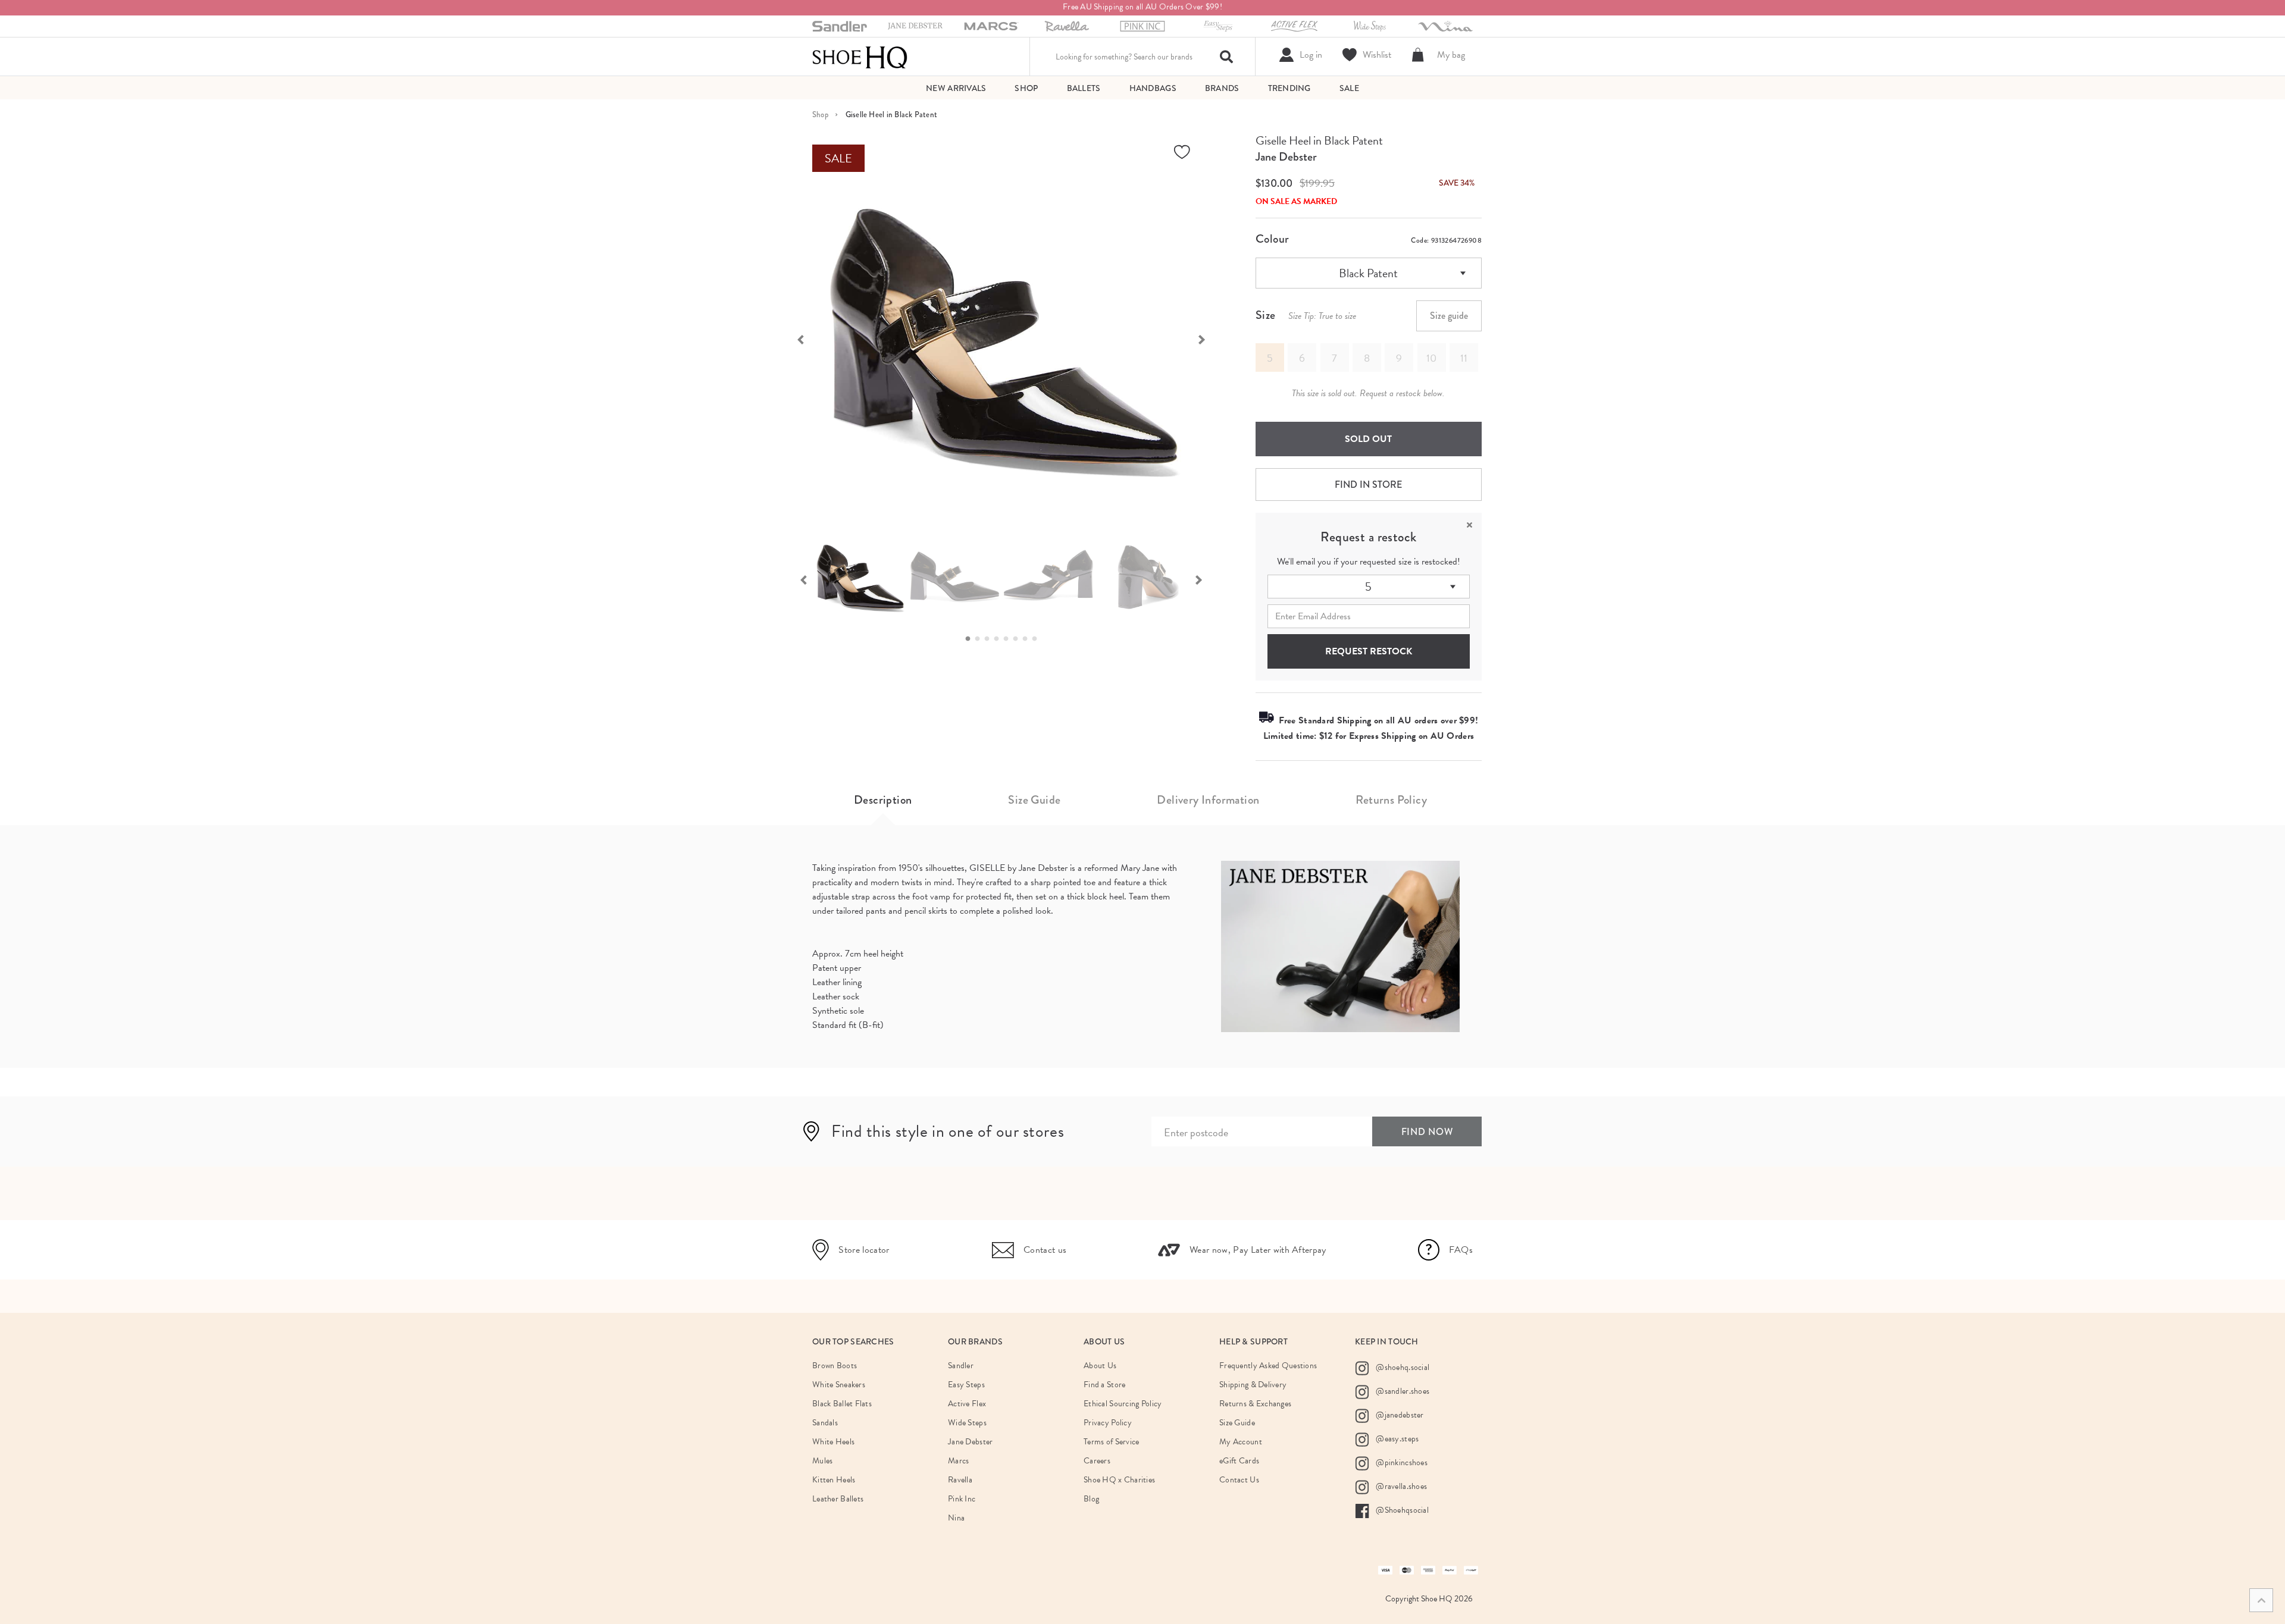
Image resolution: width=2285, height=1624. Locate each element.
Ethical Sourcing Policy (1123, 1404)
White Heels (833, 1442)
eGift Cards (1239, 1461)
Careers (1097, 1461)
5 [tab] (1009, 639)
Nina (956, 1518)
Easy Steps (966, 1385)
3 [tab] (990, 639)
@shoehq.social (1402, 1367)
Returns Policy (1391, 800)
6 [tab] (1019, 639)
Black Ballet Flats (842, 1404)
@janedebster (1399, 1415)
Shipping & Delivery (1253, 1385)
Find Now (1427, 1132)
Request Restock (1369, 651)
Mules (822, 1461)
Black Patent (1368, 273)
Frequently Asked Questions (1268, 1366)
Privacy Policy (1108, 1423)
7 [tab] (1028, 639)
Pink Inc (962, 1499)
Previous (794, 338)
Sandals (825, 1423)
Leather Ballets (838, 1499)
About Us (1100, 1366)
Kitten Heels (834, 1480)
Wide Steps (967, 1423)
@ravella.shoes (1400, 1486)
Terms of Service (1111, 1442)
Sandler (961, 1366)
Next (1208, 338)
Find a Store (1104, 1385)
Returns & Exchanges (1255, 1404)
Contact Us (1239, 1480)
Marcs (958, 1461)
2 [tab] (981, 639)
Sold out (1368, 439)
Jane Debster (1286, 157)
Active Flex (967, 1404)
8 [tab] (1038, 639)
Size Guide (1034, 800)
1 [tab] (971, 639)
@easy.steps (1396, 1439)
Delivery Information (1208, 800)
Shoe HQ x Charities (1119, 1480)
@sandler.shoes (1402, 1391)
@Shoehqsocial (1401, 1510)
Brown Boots (835, 1366)
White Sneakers (839, 1385)
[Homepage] (860, 57)
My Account (1241, 1442)
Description (883, 800)
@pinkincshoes (1401, 1462)
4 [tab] (1000, 639)
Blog (1091, 1499)
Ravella (960, 1480)
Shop (820, 115)
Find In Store (1368, 485)
